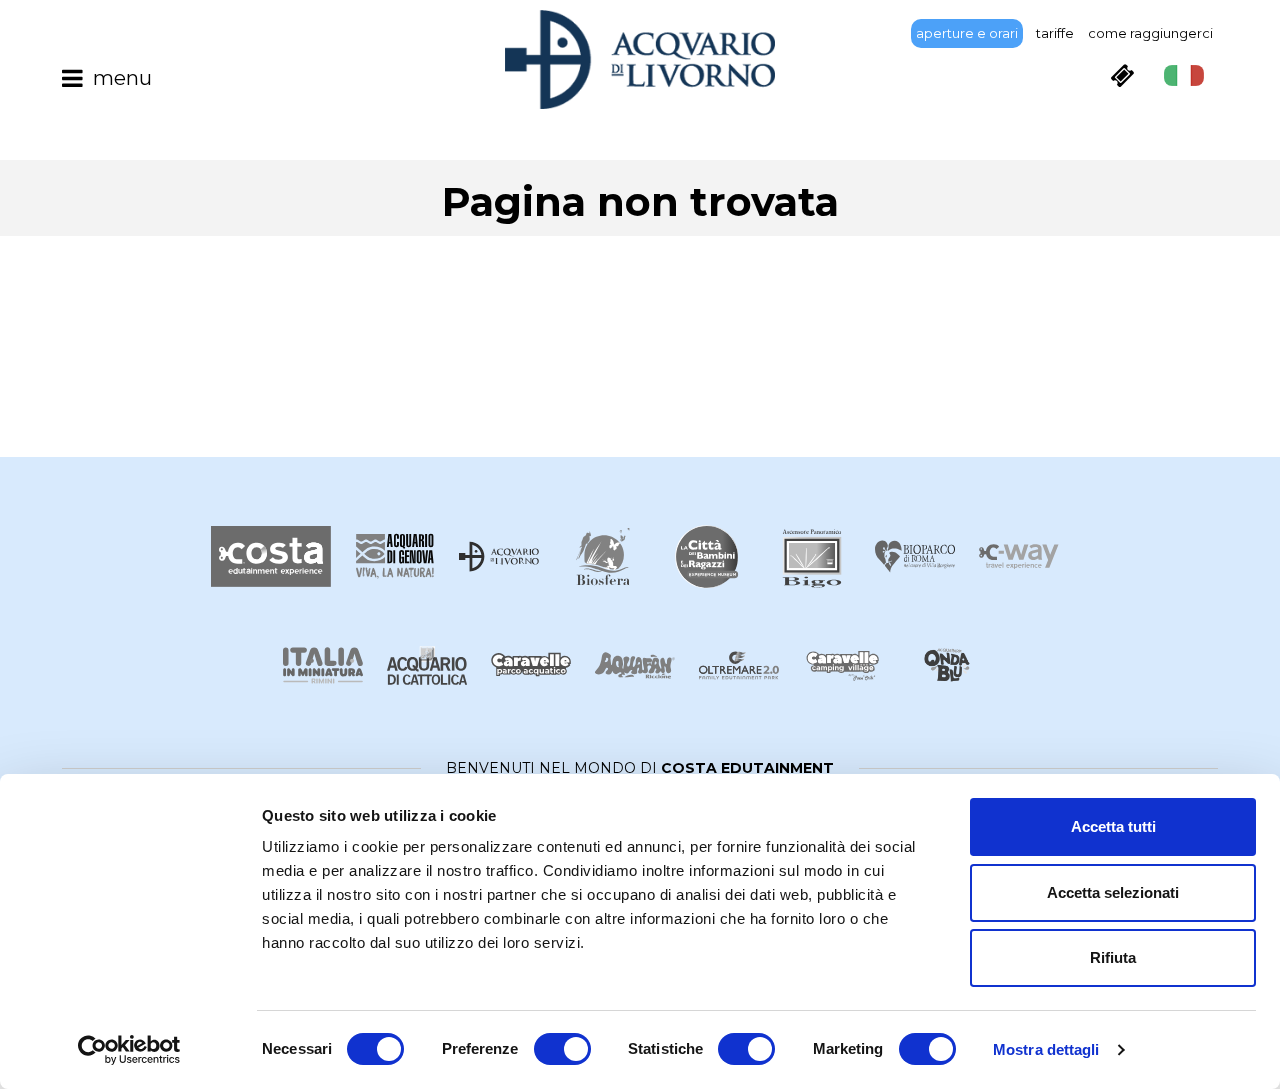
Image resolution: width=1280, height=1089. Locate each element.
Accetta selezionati (1113, 892)
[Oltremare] (739, 665)
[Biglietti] (1122, 75)
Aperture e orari (967, 33)
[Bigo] (811, 556)
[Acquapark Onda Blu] (947, 666)
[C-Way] (1019, 556)
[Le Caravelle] (531, 665)
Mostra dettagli (1046, 1049)
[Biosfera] (603, 556)
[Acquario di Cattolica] (427, 665)
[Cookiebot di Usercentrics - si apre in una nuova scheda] (129, 1050)
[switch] (562, 1049)
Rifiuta (1113, 957)
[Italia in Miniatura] (323, 665)
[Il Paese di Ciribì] (843, 665)
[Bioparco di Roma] (915, 556)
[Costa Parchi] (271, 556)
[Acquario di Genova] (395, 556)
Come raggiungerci (1150, 33)
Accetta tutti (1113, 826)
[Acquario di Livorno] (499, 556)
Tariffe (1055, 33)
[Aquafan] (635, 665)
